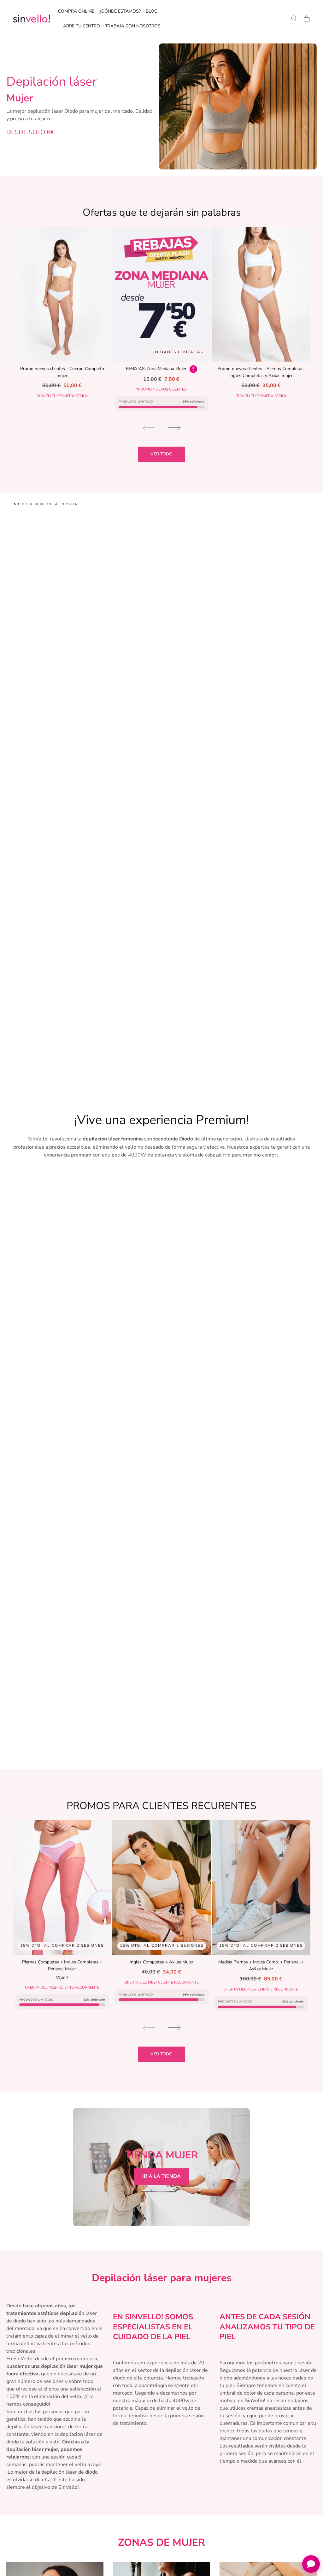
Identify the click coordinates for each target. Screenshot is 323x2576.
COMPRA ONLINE (76, 11)
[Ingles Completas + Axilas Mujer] (161, 1888)
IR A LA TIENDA (161, 2176)
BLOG (152, 11)
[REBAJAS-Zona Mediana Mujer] (161, 294)
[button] (294, 19)
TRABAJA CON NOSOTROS (133, 26)
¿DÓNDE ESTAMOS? (120, 11)
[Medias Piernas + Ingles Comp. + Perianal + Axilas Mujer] (261, 1888)
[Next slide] (174, 428)
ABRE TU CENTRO (82, 26)
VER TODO (161, 454)
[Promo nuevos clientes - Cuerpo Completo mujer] (62, 294)
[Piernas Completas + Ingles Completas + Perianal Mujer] (62, 1888)
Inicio (19, 504)
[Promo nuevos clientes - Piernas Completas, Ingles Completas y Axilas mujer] (261, 294)
